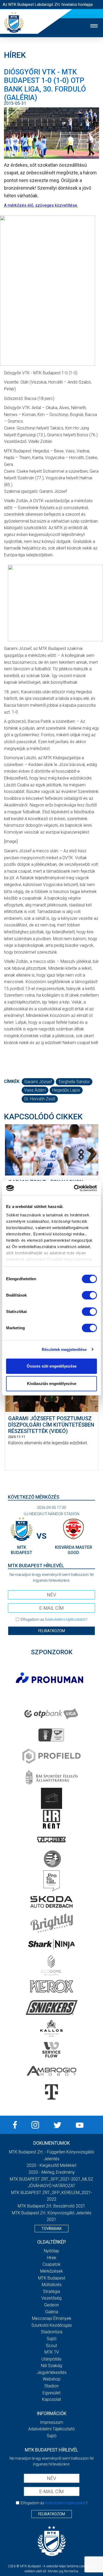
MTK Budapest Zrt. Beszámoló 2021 (51, 2206)
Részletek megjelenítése (64, 1349)
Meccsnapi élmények (52, 2318)
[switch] (89, 1295)
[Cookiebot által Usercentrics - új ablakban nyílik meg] (74, 1188)
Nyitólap (51, 2251)
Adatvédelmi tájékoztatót (65, 1619)
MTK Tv (52, 2352)
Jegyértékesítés (52, 2372)
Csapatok (51, 2264)
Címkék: (12, 1081)
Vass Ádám (35, 1090)
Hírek (52, 2258)
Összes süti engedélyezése (52, 1366)
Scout (51, 2346)
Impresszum (51, 2422)
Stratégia (51, 2291)
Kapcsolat (51, 2399)
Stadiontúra (52, 2332)
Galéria (52, 2312)
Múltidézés (52, 2285)
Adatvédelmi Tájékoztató (51, 2429)
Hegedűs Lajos (66, 1090)
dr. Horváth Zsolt (40, 1099)
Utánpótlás (51, 2359)
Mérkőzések (51, 2271)
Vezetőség (51, 2298)
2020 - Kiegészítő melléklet (51, 2165)
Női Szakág (51, 2366)
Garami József (38, 1082)
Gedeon (51, 2305)
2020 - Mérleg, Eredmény (52, 2172)
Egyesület (51, 2393)
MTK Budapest (52, 2278)
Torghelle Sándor (74, 1082)
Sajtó (52, 2339)
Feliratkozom (52, 1631)
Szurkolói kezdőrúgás (52, 2325)
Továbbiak (51, 2229)
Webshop (52, 2379)
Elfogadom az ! (54, 1619)
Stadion (51, 2386)
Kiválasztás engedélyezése (52, 1383)
